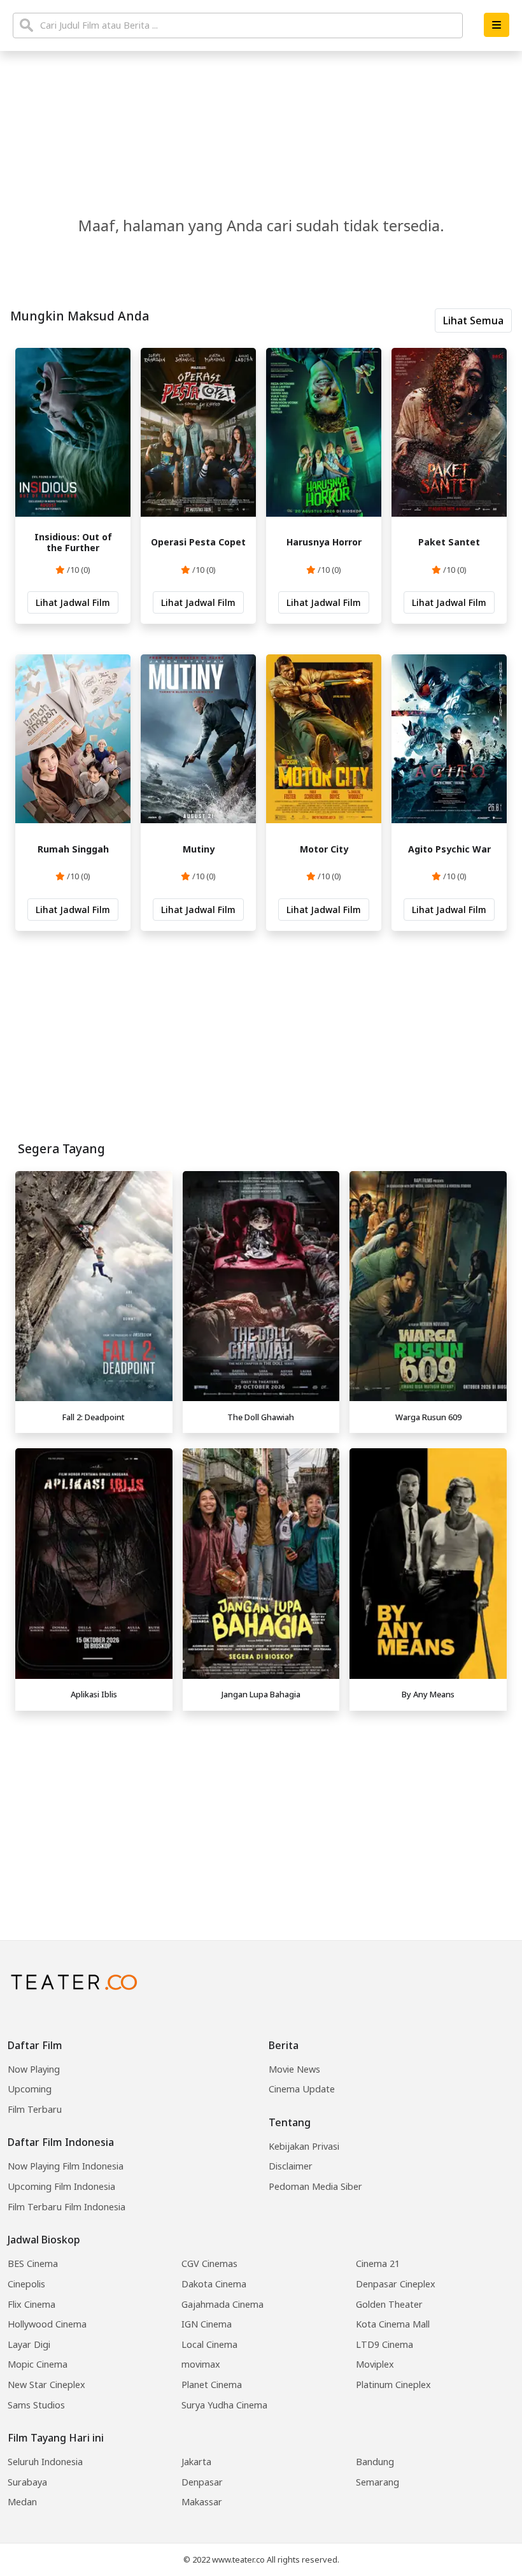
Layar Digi (29, 2344)
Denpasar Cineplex (396, 2284)
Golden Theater (389, 2304)
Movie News (294, 2069)
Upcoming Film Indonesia (61, 2186)
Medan (22, 2502)
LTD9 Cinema (384, 2344)
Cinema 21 (378, 2263)
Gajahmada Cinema (222, 2304)
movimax (201, 2364)
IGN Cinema (207, 2324)
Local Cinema (209, 2344)
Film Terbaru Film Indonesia (67, 2207)
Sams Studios (36, 2405)
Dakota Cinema (214, 2284)
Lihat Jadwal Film (73, 602)
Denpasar (202, 2482)
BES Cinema (33, 2263)
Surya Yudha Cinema (224, 2405)
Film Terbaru (35, 2109)
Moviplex (375, 2364)
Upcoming (30, 2089)
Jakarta (196, 2462)
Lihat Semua (473, 320)
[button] (497, 25)
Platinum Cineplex (393, 2385)
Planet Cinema (212, 2385)
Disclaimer (291, 2166)
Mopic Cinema (38, 2364)
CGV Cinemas (209, 2263)
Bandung (375, 2462)
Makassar (202, 2502)
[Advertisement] (261, 1806)
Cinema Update (302, 2089)
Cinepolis (26, 2284)
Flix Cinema (32, 2304)
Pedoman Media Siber (315, 2186)
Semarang (377, 2482)
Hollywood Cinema (47, 2324)
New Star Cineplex (46, 2385)
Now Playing (34, 2069)
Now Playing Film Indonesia (66, 2166)
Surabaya (27, 2482)
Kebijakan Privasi (304, 2146)
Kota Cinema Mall (393, 2324)
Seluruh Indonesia (45, 2462)
